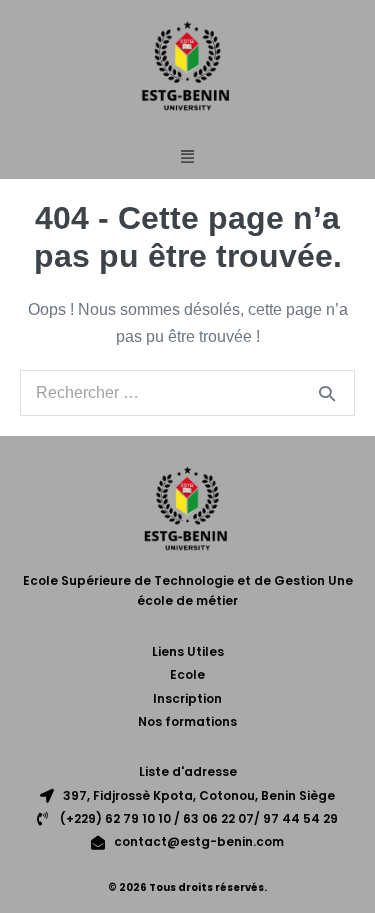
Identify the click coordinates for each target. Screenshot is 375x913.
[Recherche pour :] (187, 392)
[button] (188, 157)
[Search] (327, 393)
